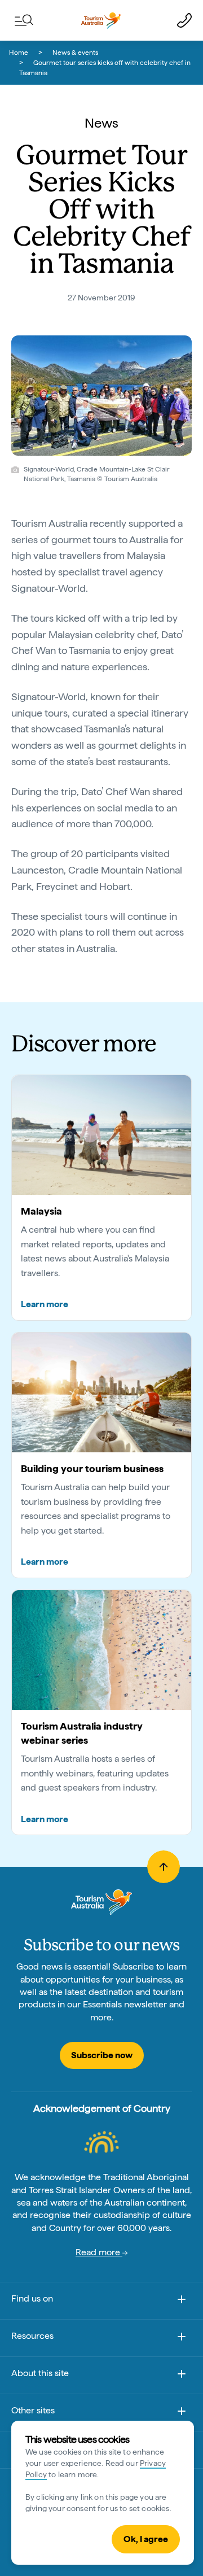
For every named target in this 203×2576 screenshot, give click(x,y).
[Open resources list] (182, 2339)
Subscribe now (102, 2055)
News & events (75, 53)
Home (19, 53)
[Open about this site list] (182, 2376)
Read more (99, 2252)
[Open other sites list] (182, 2413)
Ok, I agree (146, 2539)
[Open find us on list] (182, 2301)
